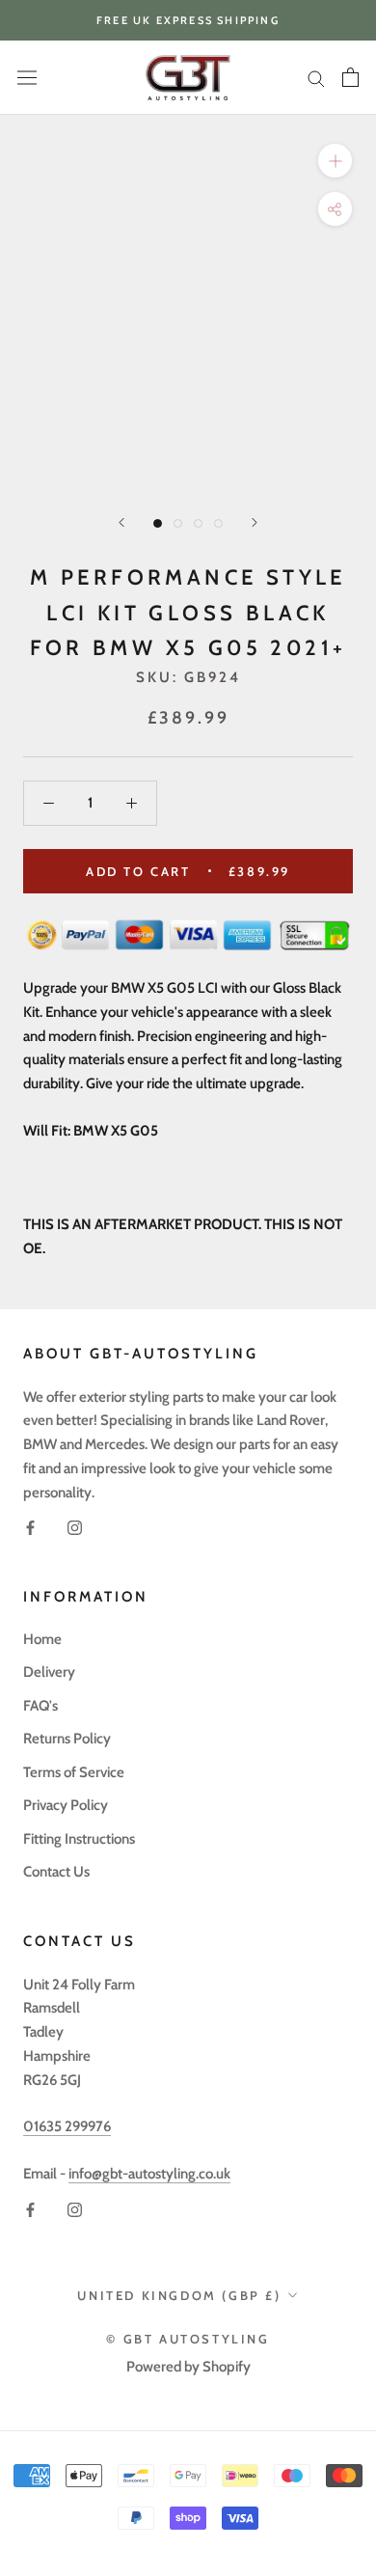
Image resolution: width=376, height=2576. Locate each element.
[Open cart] (350, 77)
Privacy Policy (66, 1805)
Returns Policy (67, 1739)
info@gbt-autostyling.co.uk (149, 2174)
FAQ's (40, 1706)
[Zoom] (335, 161)
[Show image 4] (218, 523)
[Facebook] (30, 1527)
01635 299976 (67, 2126)
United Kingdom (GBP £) (179, 2295)
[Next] (255, 522)
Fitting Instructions (79, 1839)
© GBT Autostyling (188, 2339)
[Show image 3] (198, 523)
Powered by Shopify (188, 2367)
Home (42, 1639)
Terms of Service (74, 1772)
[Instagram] (75, 1527)
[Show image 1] (158, 523)
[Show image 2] (178, 523)
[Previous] (121, 522)
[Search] (316, 78)
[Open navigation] (27, 78)
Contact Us (56, 1872)
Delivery (49, 1672)
